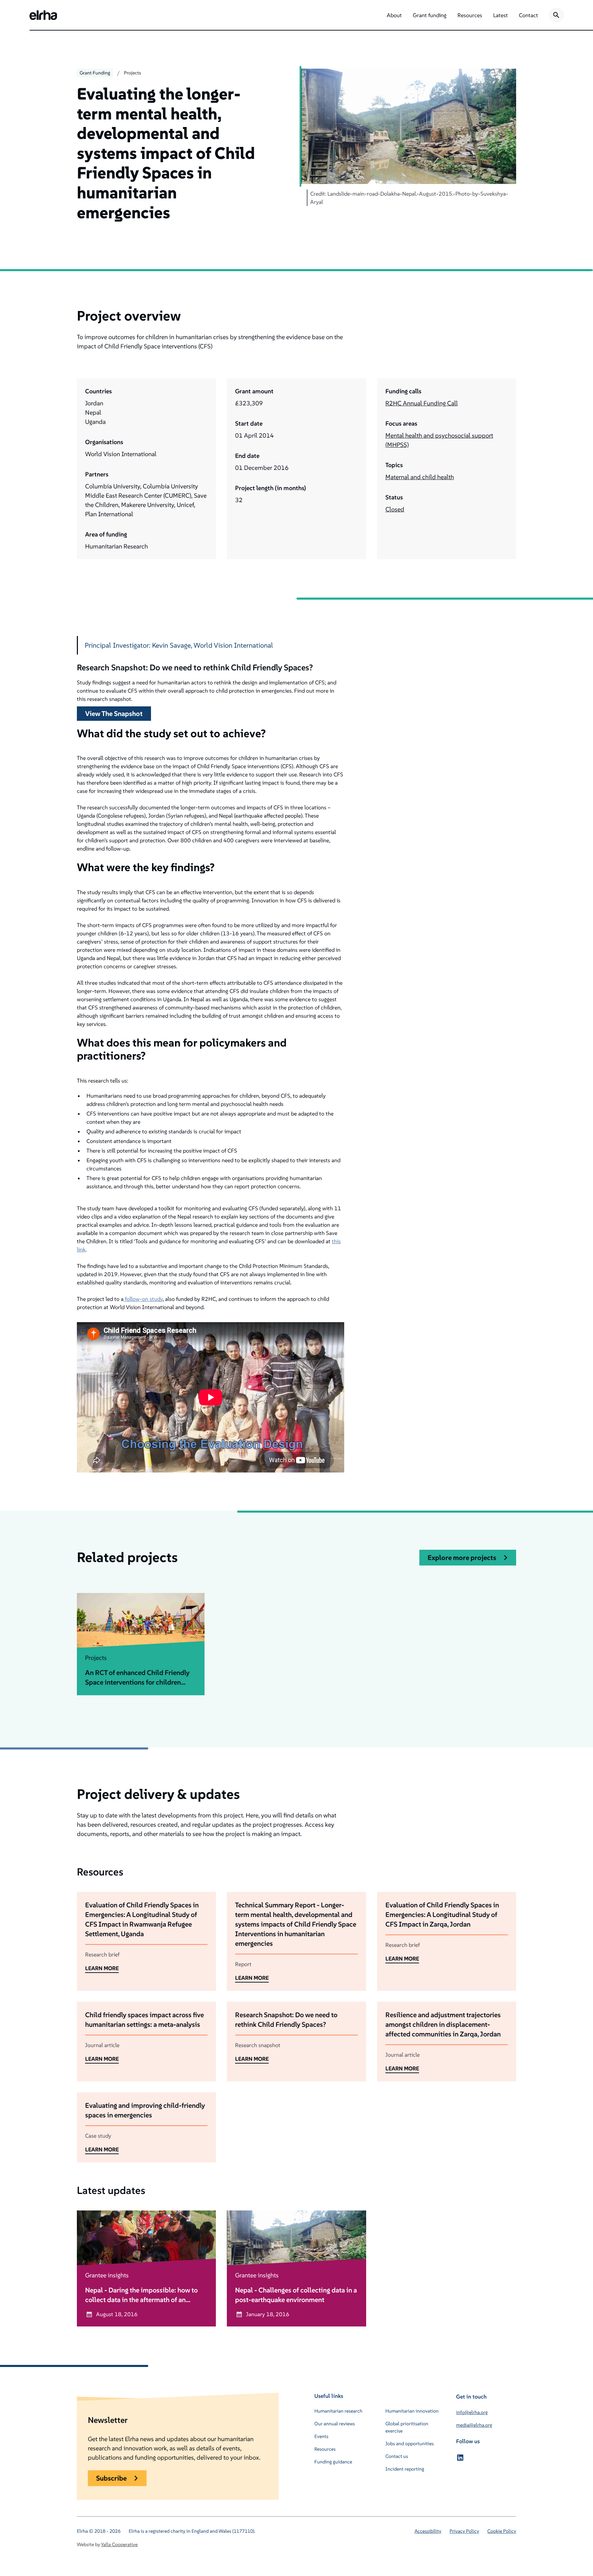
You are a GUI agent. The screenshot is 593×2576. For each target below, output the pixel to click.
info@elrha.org (472, 2412)
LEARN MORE (102, 1968)
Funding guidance (333, 2462)
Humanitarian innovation (412, 2411)
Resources (325, 2449)
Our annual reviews (335, 2424)
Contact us (397, 2456)
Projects (132, 73)
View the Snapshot (114, 714)
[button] (394, 15)
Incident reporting (405, 2469)
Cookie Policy (502, 2531)
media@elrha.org (474, 2425)
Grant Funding (95, 73)
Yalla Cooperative (119, 2544)
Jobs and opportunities (410, 2444)
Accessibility (428, 2531)
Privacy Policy (464, 2531)
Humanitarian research (338, 2411)
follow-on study (143, 1299)
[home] (43, 15)
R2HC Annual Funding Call (422, 403)
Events (321, 2436)
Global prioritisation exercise (407, 2427)
